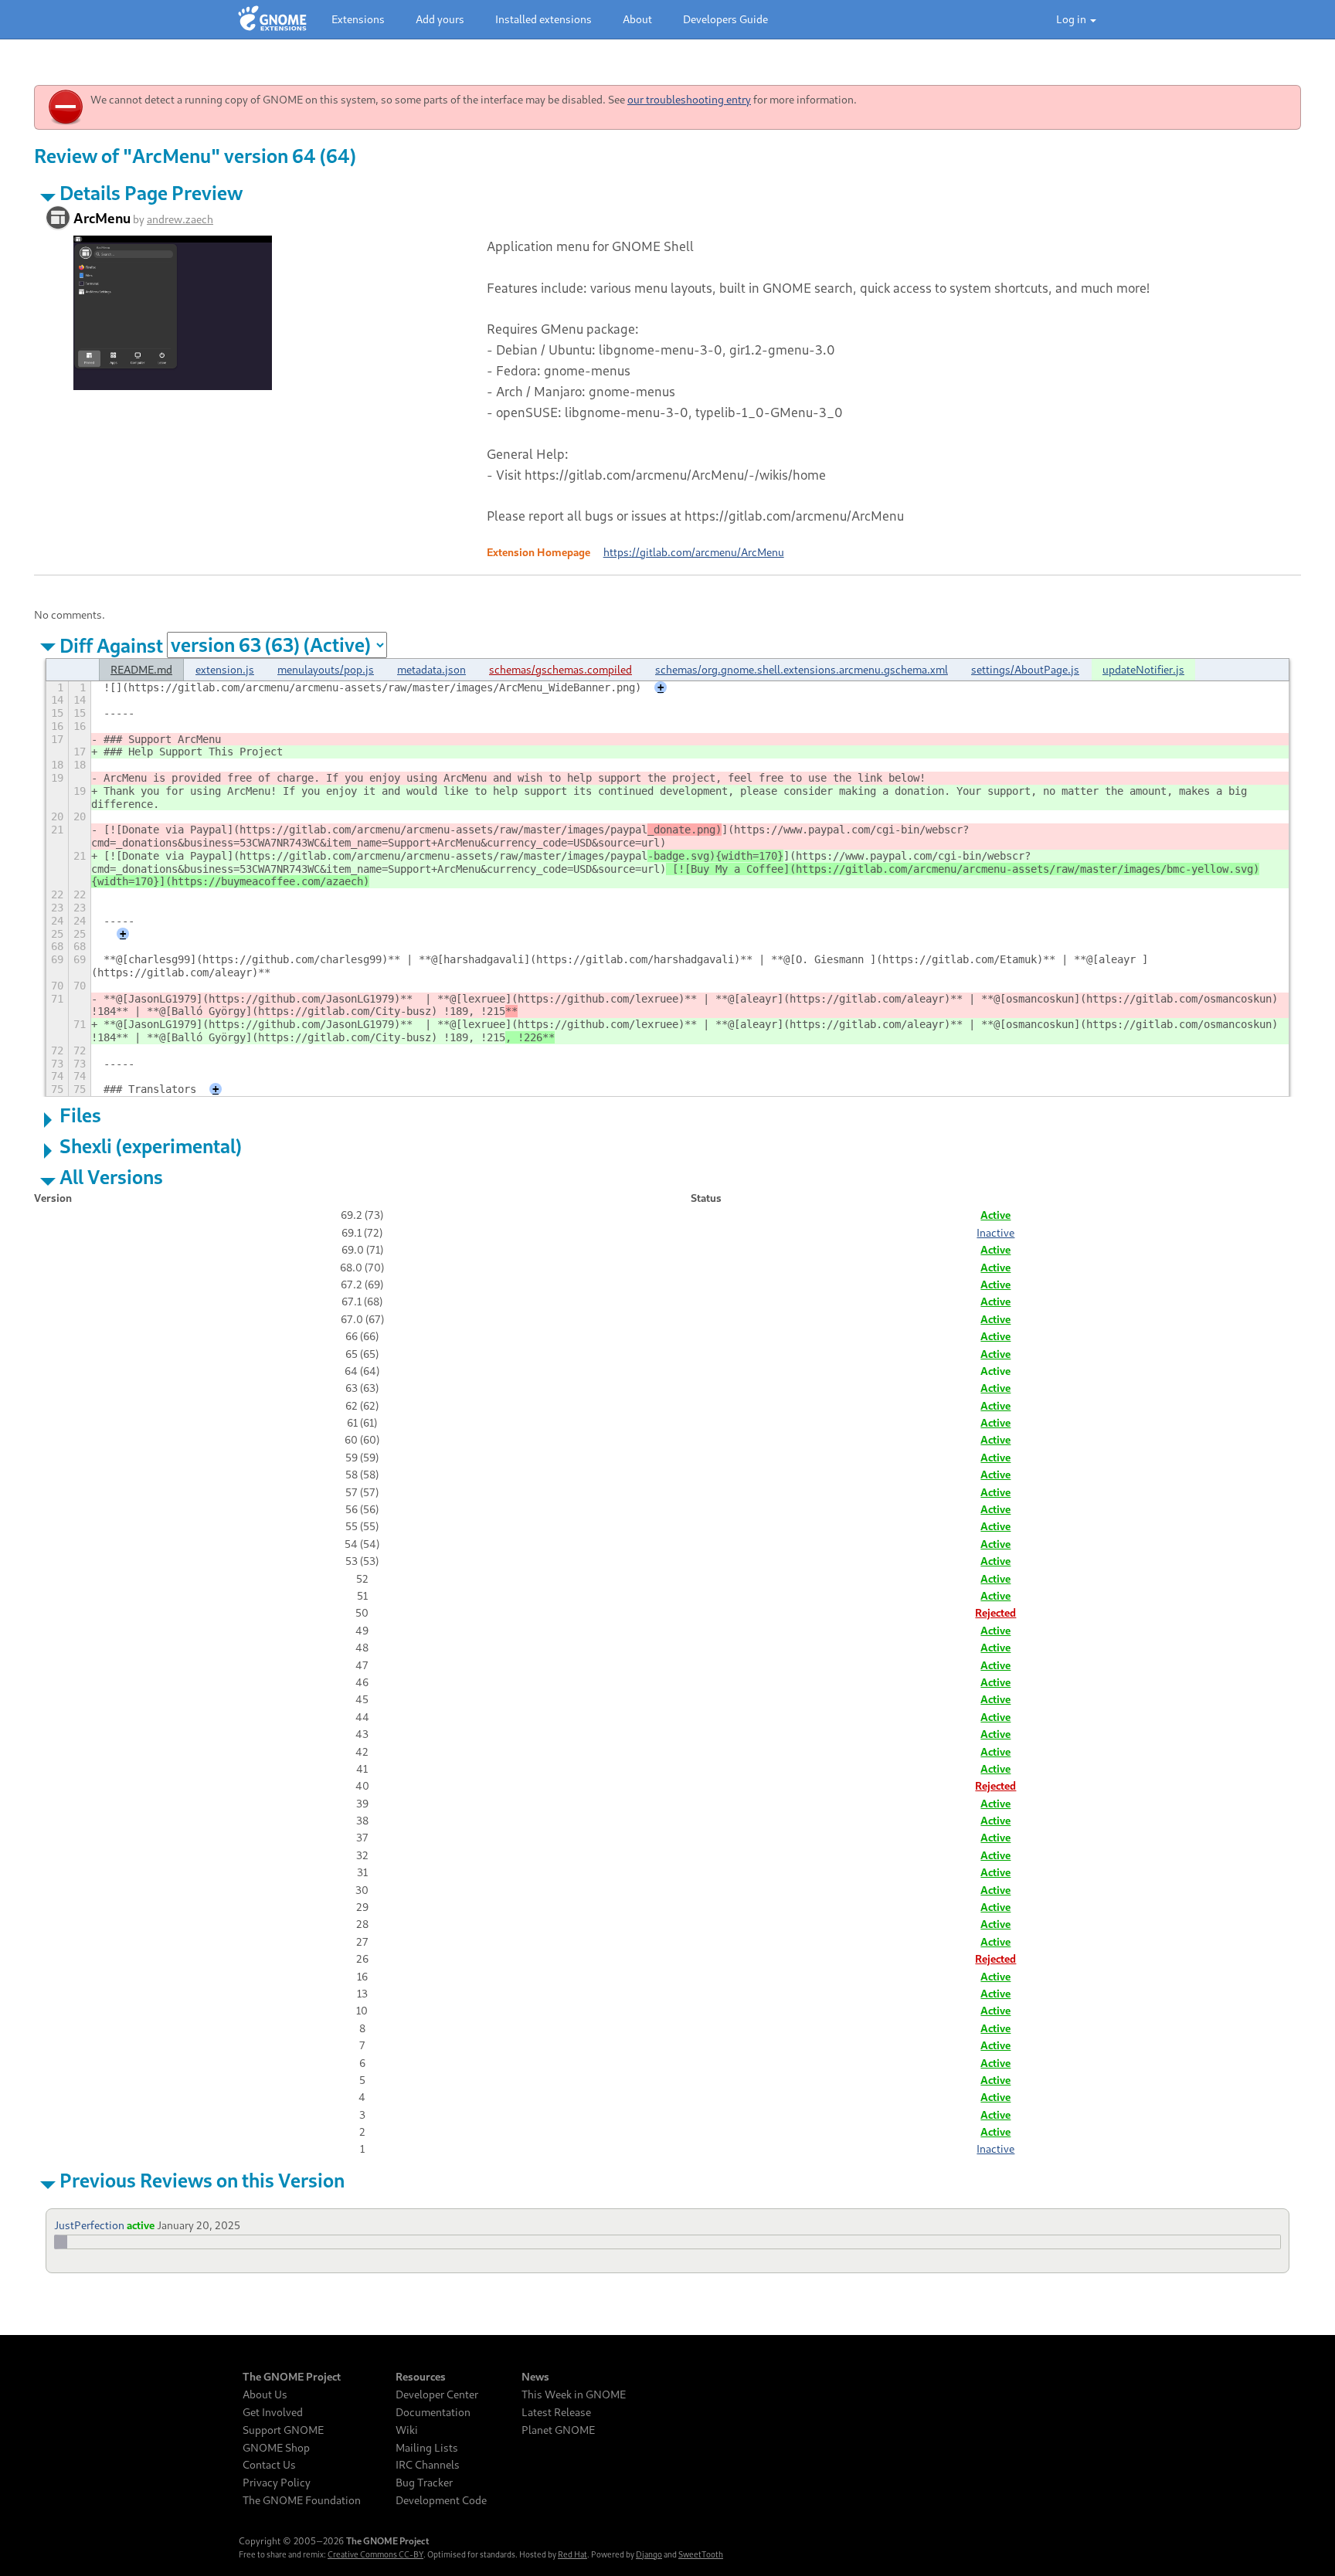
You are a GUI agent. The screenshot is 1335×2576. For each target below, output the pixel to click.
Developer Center (437, 2394)
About (637, 19)
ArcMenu (102, 218)
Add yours (440, 19)
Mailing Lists (427, 2448)
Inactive (995, 1232)
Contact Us (269, 2465)
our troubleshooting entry (689, 99)
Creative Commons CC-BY (375, 2554)
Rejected (995, 1612)
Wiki (407, 2430)
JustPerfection (89, 2225)
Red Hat (572, 2554)
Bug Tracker (424, 2483)
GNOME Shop (276, 2448)
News (535, 2377)
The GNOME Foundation (302, 2500)
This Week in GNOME (574, 2394)
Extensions (358, 19)
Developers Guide (725, 19)
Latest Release (556, 2412)
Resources (421, 2377)
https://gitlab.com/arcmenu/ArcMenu (694, 552)
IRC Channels (428, 2465)
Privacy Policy (277, 2483)
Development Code (441, 2500)
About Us (265, 2394)
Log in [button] (1072, 19)
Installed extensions (544, 19)
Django (649, 2554)
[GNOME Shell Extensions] (272, 19)
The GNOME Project (292, 2377)
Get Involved (273, 2412)
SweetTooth (701, 2554)
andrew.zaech (180, 219)
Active (995, 1215)
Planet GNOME (558, 2430)
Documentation (433, 2412)
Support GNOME (283, 2430)
